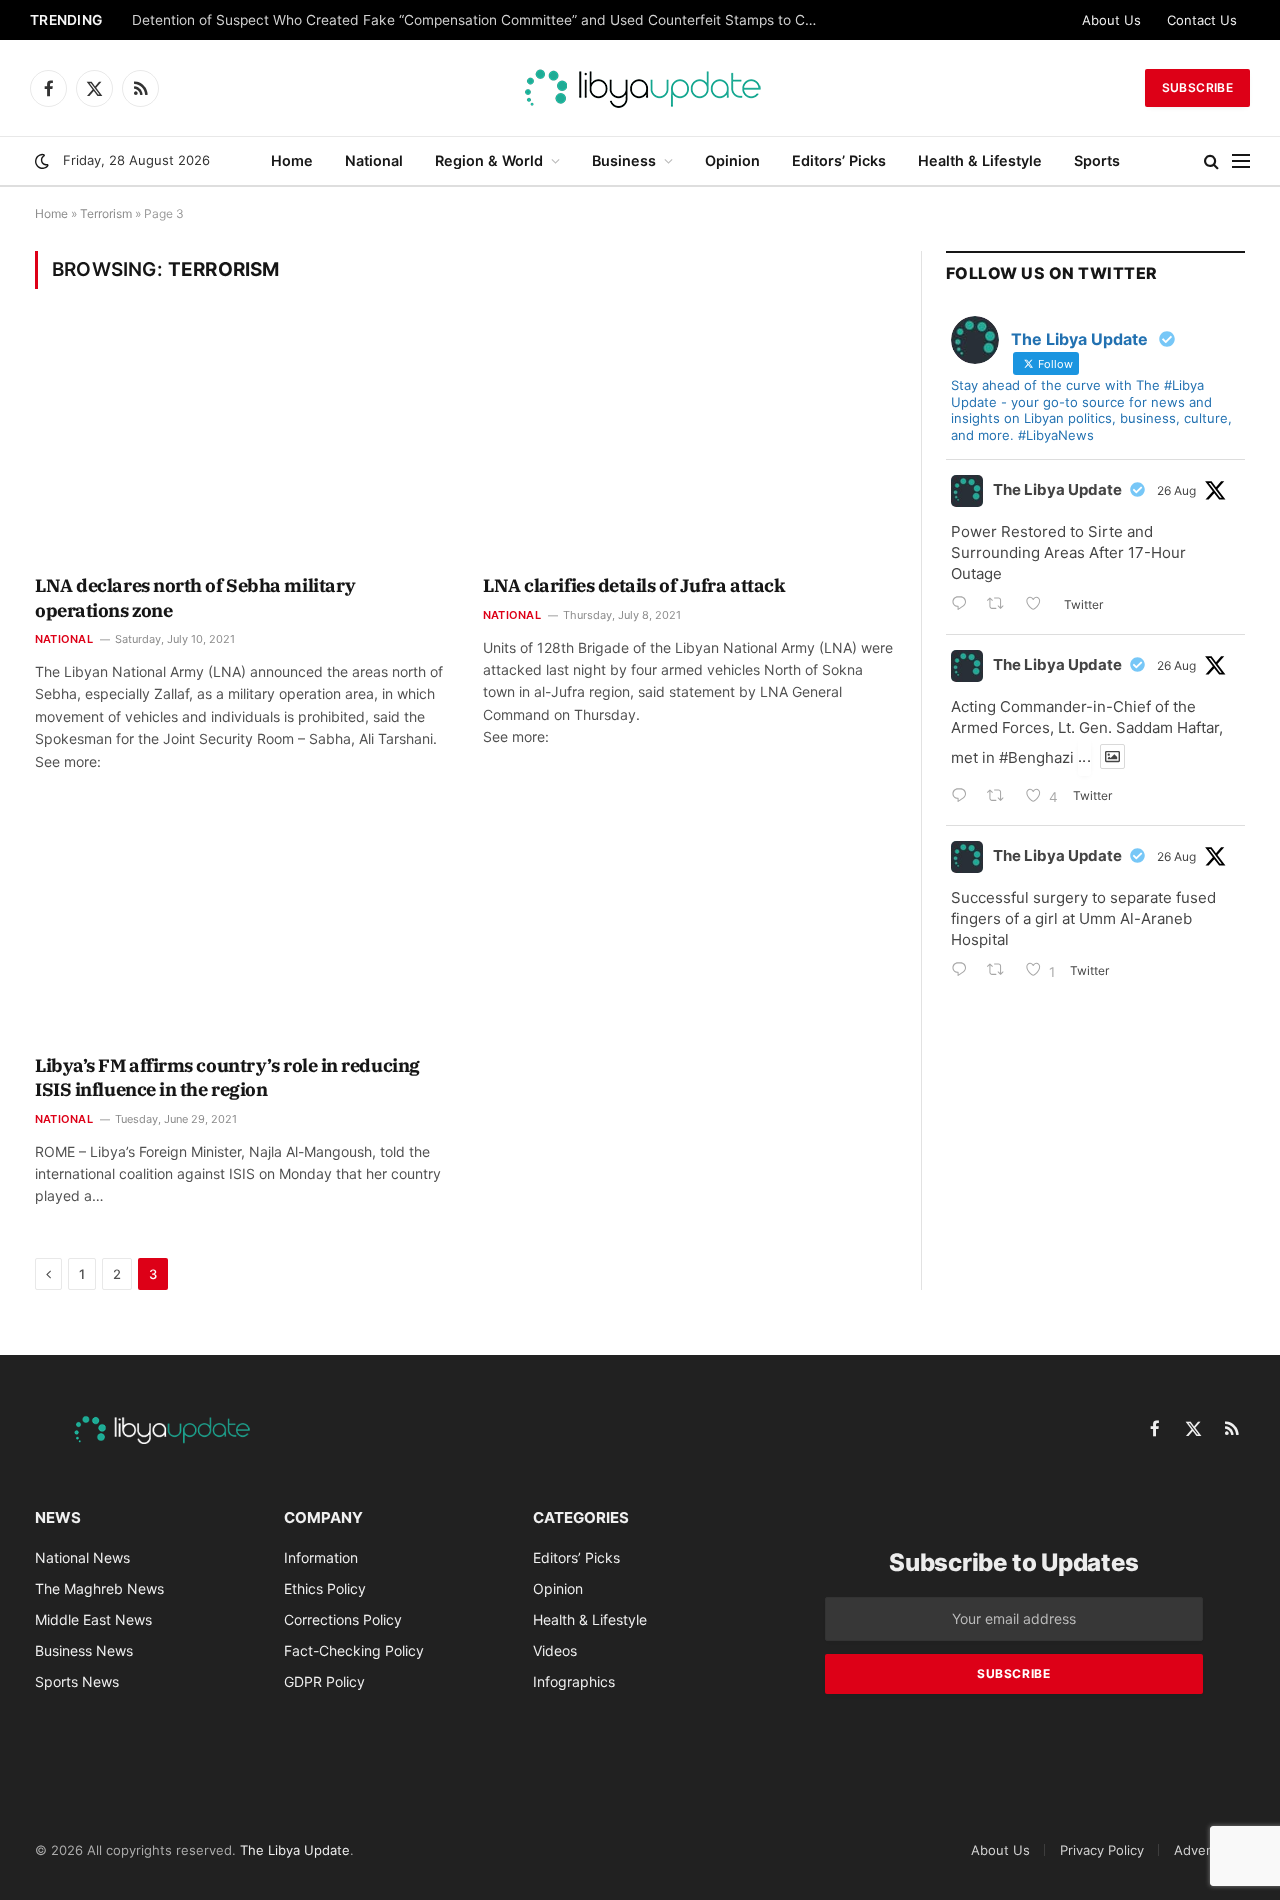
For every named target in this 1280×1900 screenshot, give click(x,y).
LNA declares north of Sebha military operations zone (195, 597)
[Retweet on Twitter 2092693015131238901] (1001, 605)
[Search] (1211, 161)
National (374, 160)
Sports (1097, 160)
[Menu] (1241, 161)
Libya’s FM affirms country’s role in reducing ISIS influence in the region (227, 1077)
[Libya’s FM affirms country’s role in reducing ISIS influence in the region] (241, 925)
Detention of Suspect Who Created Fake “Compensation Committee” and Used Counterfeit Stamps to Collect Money (482, 20)
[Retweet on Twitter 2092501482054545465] (1001, 971)
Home (292, 160)
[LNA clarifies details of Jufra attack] (689, 445)
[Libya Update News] (640, 88)
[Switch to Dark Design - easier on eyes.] (42, 161)
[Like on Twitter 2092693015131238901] (1039, 605)
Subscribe (1197, 87)
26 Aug (1176, 490)
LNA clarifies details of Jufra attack (634, 585)
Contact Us (1202, 20)
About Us (1111, 20)
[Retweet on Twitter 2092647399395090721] (1001, 797)
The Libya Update (1057, 489)
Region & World (489, 160)
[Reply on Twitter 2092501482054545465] (964, 971)
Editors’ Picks (839, 160)
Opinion (732, 160)
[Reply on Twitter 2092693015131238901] (964, 605)
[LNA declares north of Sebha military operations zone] (241, 445)
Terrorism (106, 213)
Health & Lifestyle (980, 160)
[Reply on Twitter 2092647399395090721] (964, 797)
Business (624, 160)
